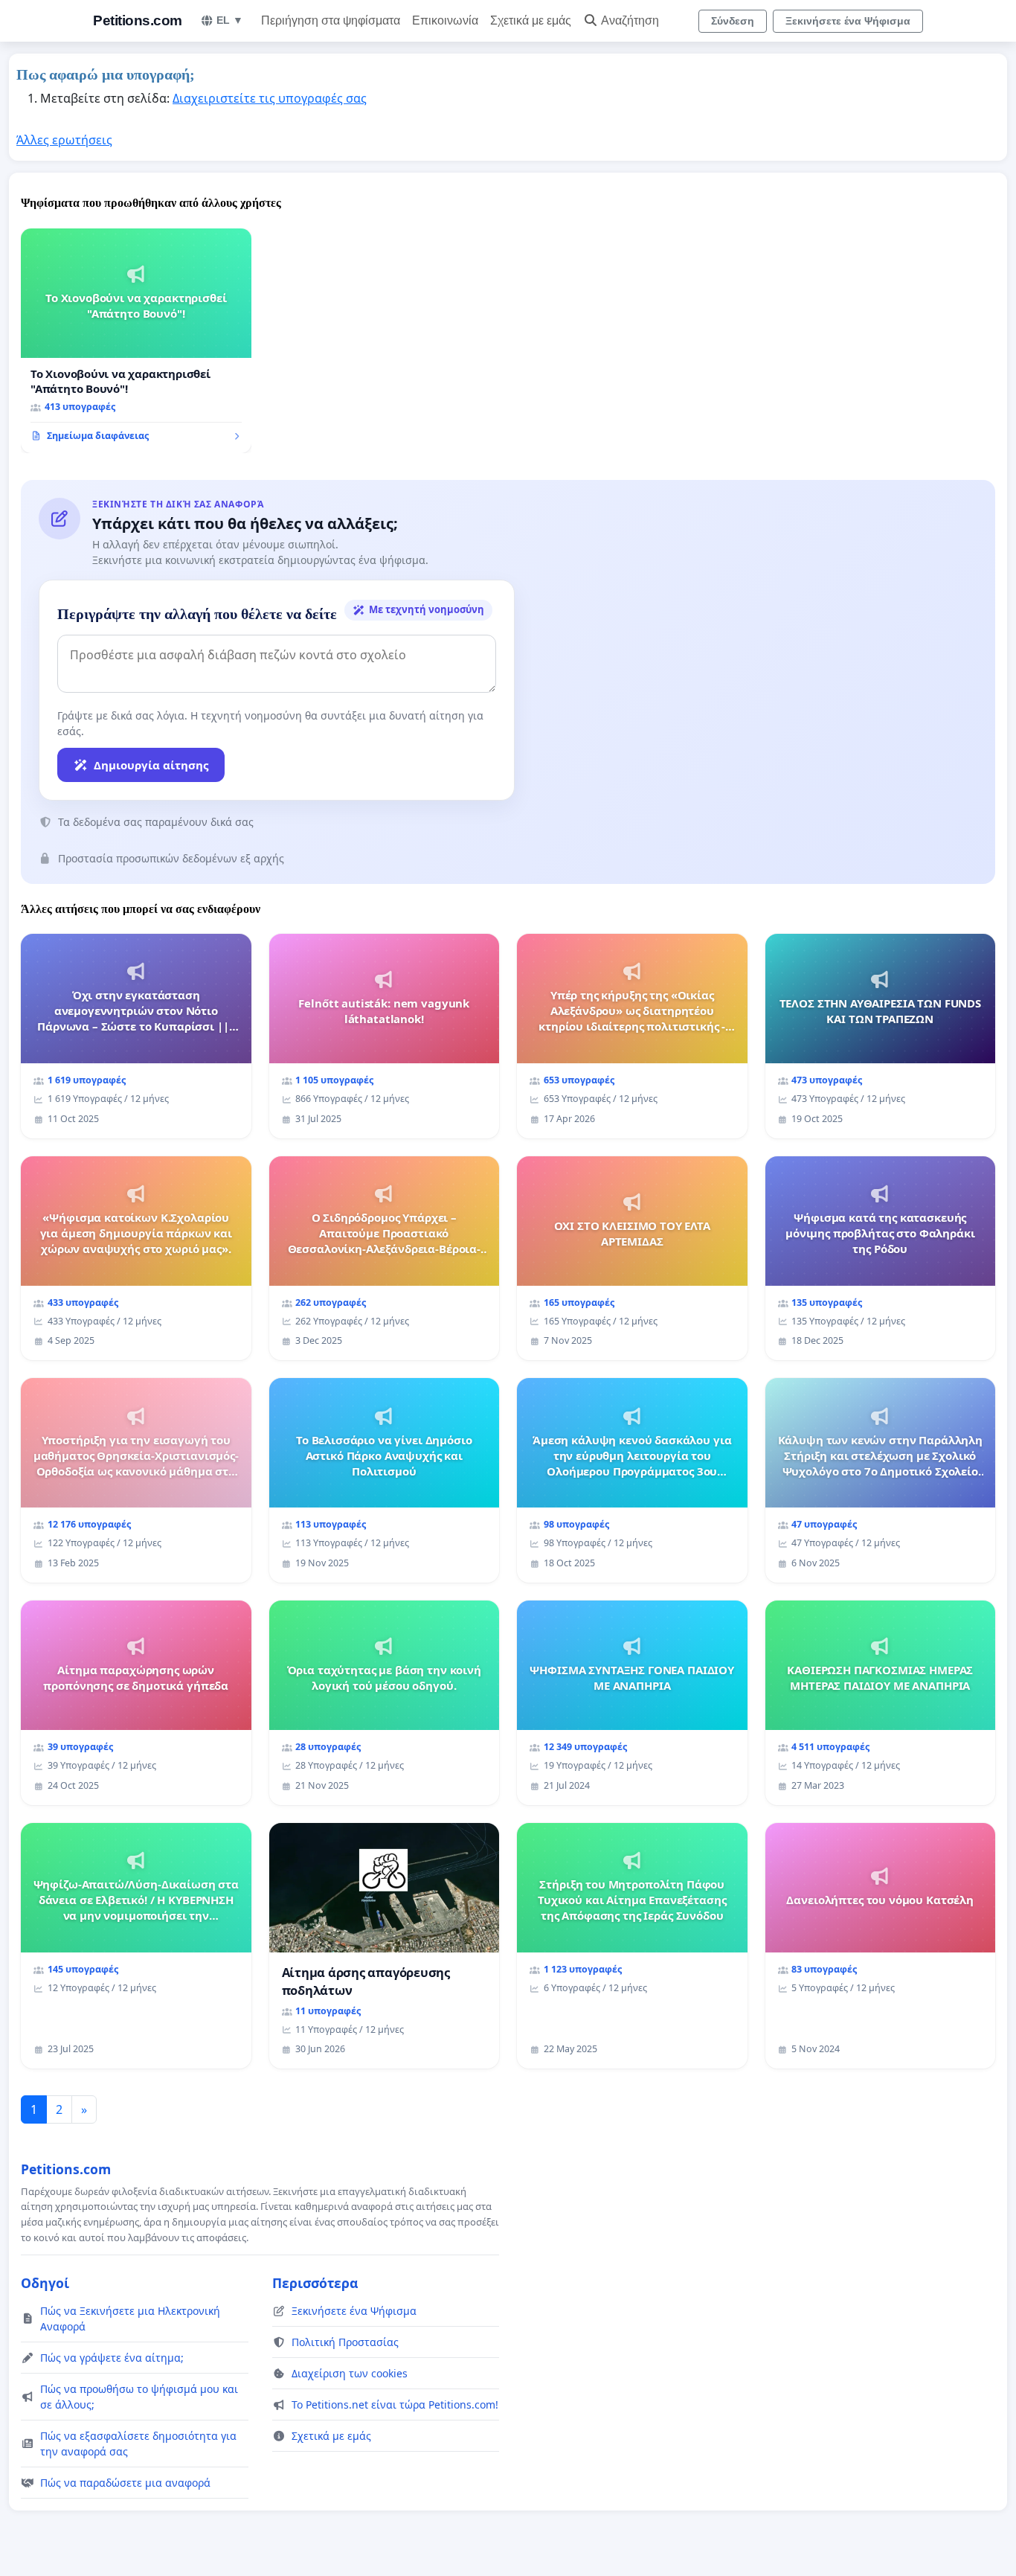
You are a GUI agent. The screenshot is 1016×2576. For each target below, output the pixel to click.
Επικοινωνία (445, 20)
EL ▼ (230, 20)
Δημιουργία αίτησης (151, 765)
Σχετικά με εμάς (531, 20)
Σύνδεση (733, 21)
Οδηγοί (45, 2283)
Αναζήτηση (630, 20)
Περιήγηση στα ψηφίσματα (331, 20)
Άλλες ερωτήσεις (64, 140)
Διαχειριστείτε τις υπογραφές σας (270, 98)
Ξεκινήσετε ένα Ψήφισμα (848, 21)
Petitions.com (138, 20)
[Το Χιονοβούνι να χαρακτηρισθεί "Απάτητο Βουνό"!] (136, 341)
